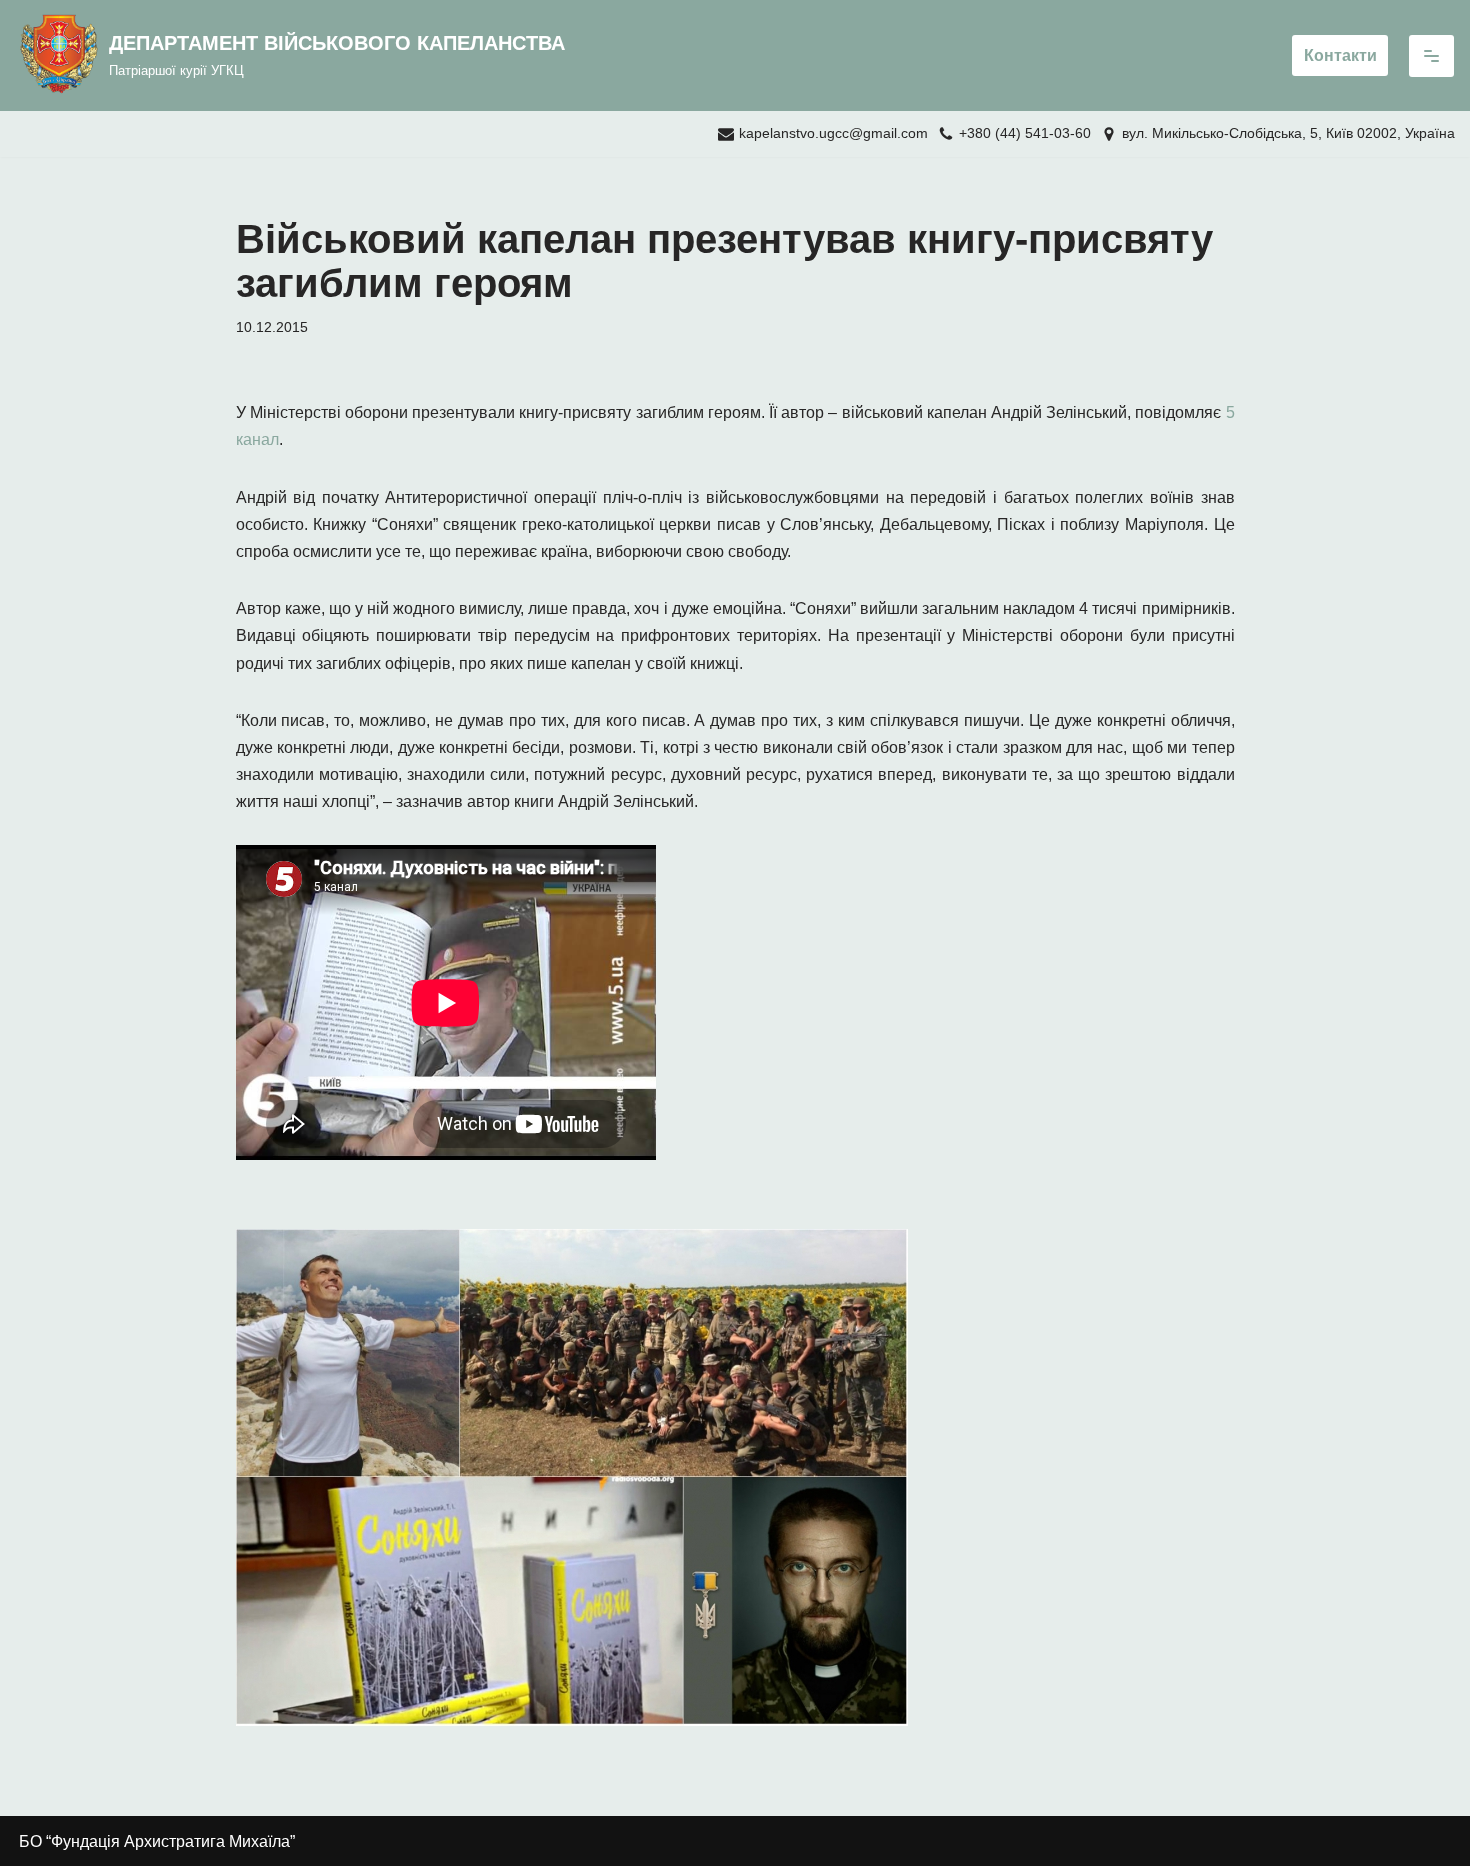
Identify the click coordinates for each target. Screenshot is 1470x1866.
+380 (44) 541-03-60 (1025, 133)
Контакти (1340, 55)
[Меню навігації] (1431, 56)
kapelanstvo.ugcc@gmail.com (833, 133)
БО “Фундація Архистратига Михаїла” (157, 1841)
